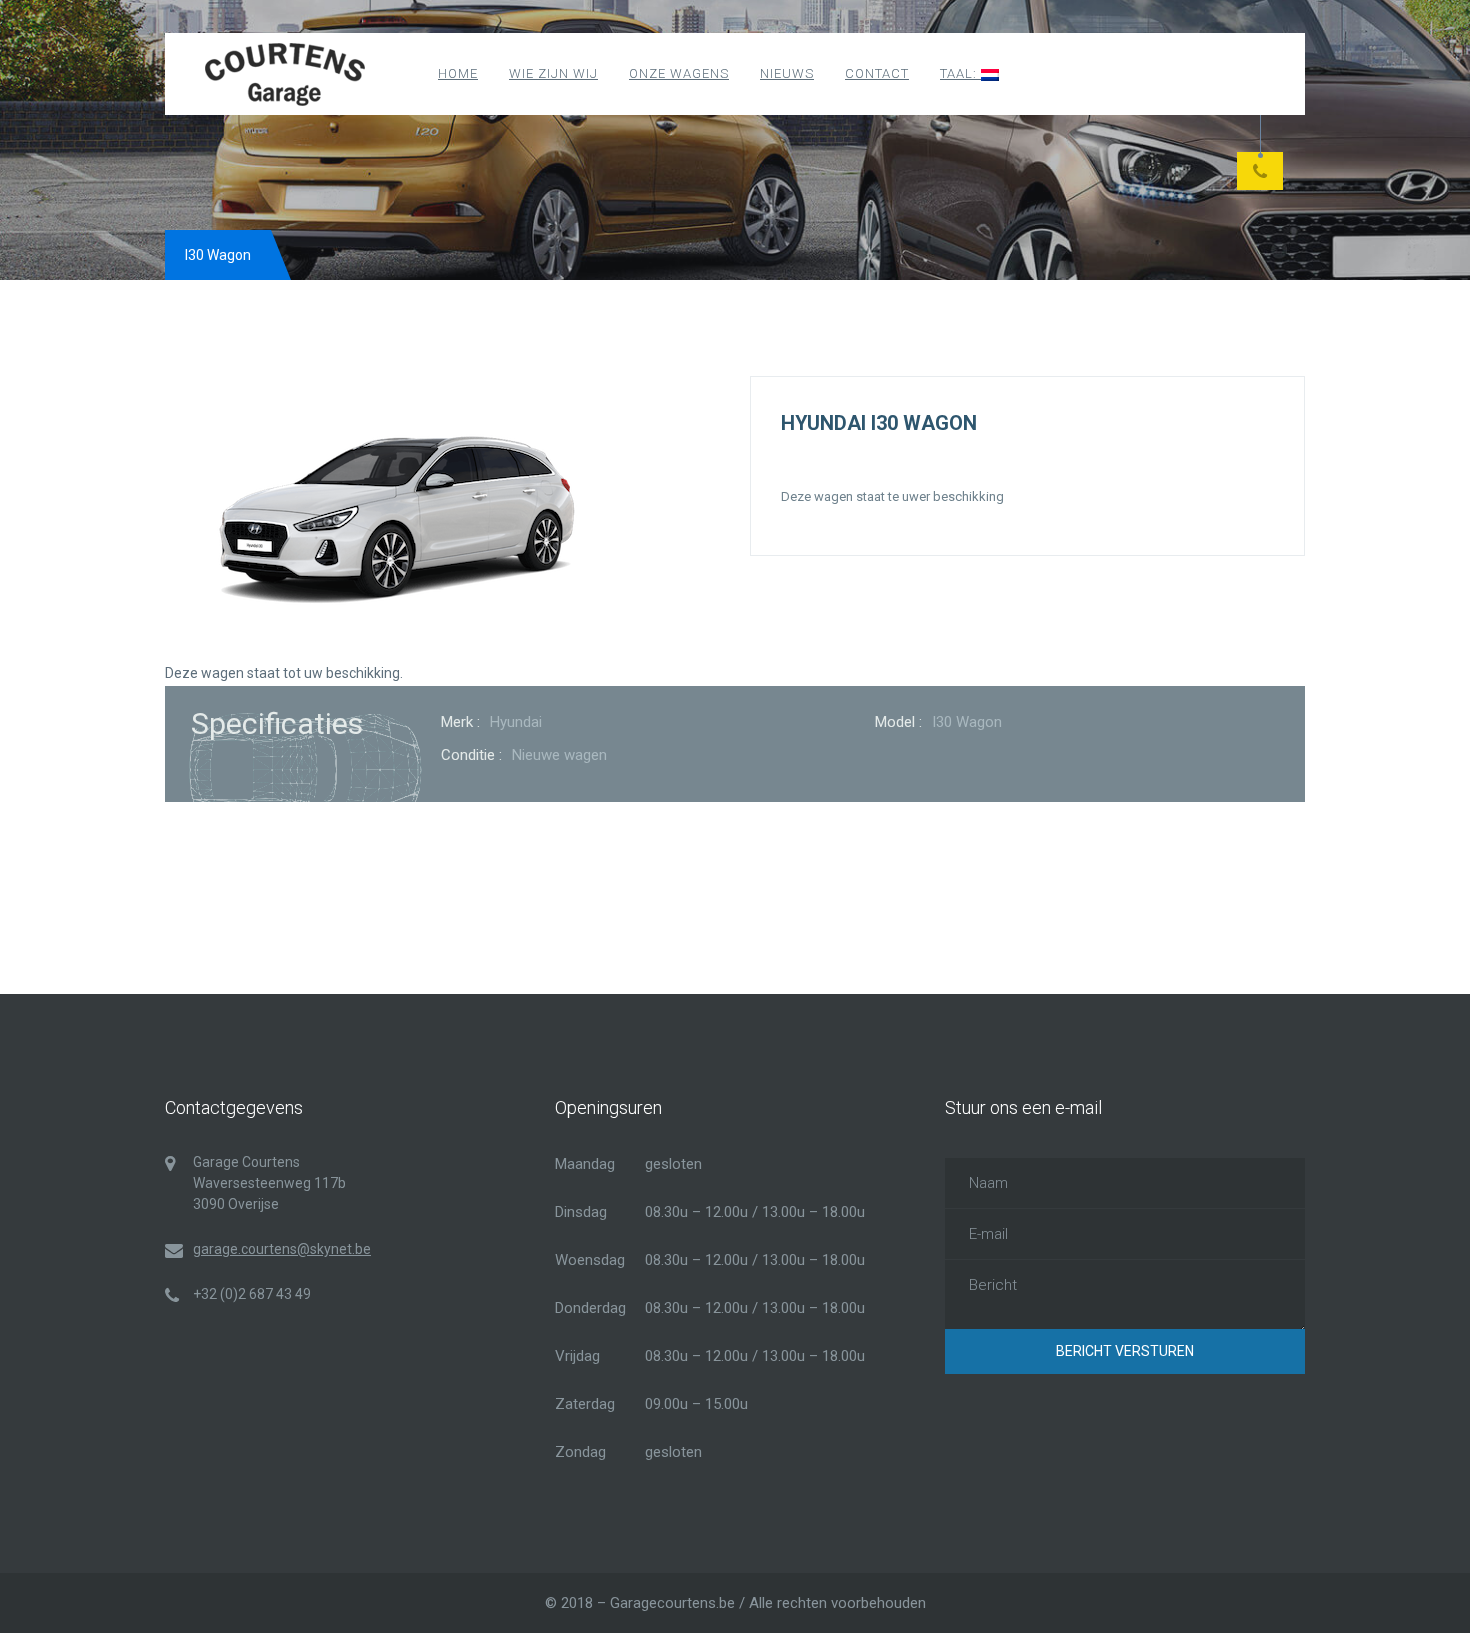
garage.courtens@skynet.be (282, 1249)
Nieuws (787, 73)
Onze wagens (679, 73)
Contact (877, 73)
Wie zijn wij (553, 73)
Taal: (960, 73)
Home (458, 73)
